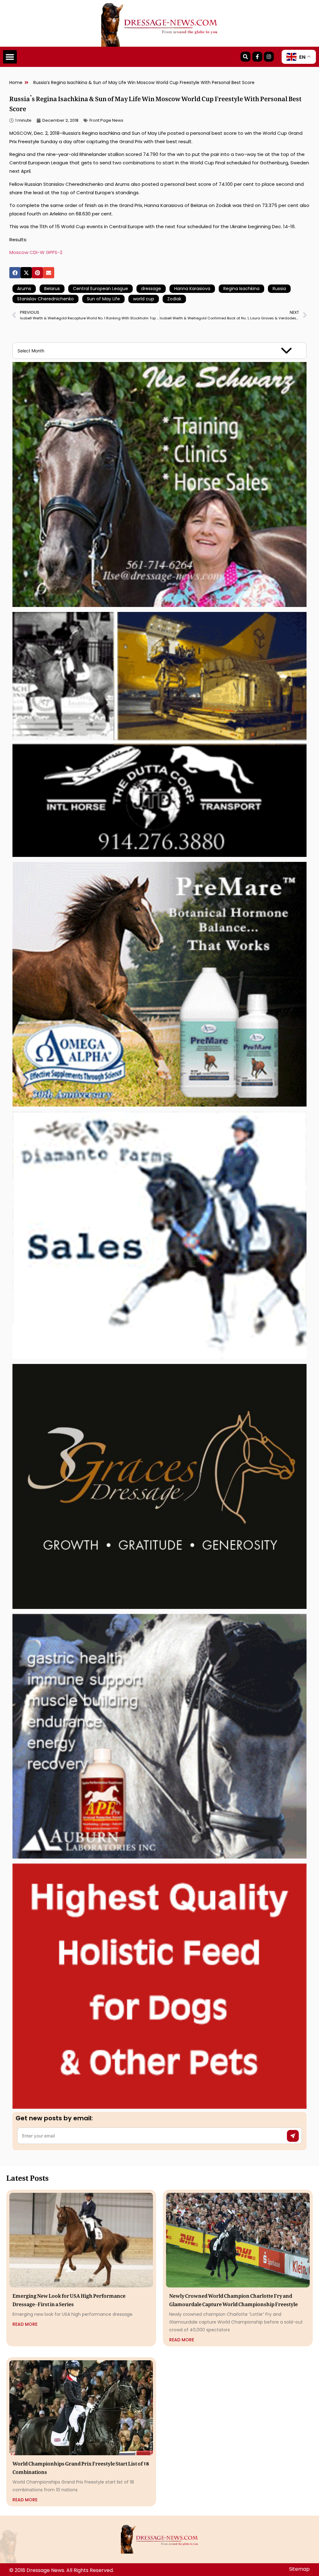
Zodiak (174, 299)
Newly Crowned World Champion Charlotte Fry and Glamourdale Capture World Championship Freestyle (233, 2299)
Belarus (52, 289)
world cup (144, 299)
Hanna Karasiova (192, 289)
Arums (24, 289)
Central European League (100, 289)
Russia (279, 289)
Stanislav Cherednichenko (45, 299)
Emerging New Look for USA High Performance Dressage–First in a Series (69, 2299)
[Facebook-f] (257, 57)
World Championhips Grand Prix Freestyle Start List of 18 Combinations (81, 2467)
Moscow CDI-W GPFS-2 (36, 252)
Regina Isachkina (241, 289)
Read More (25, 2324)
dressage (151, 289)
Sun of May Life (103, 299)
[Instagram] (269, 57)
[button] (10, 57)
